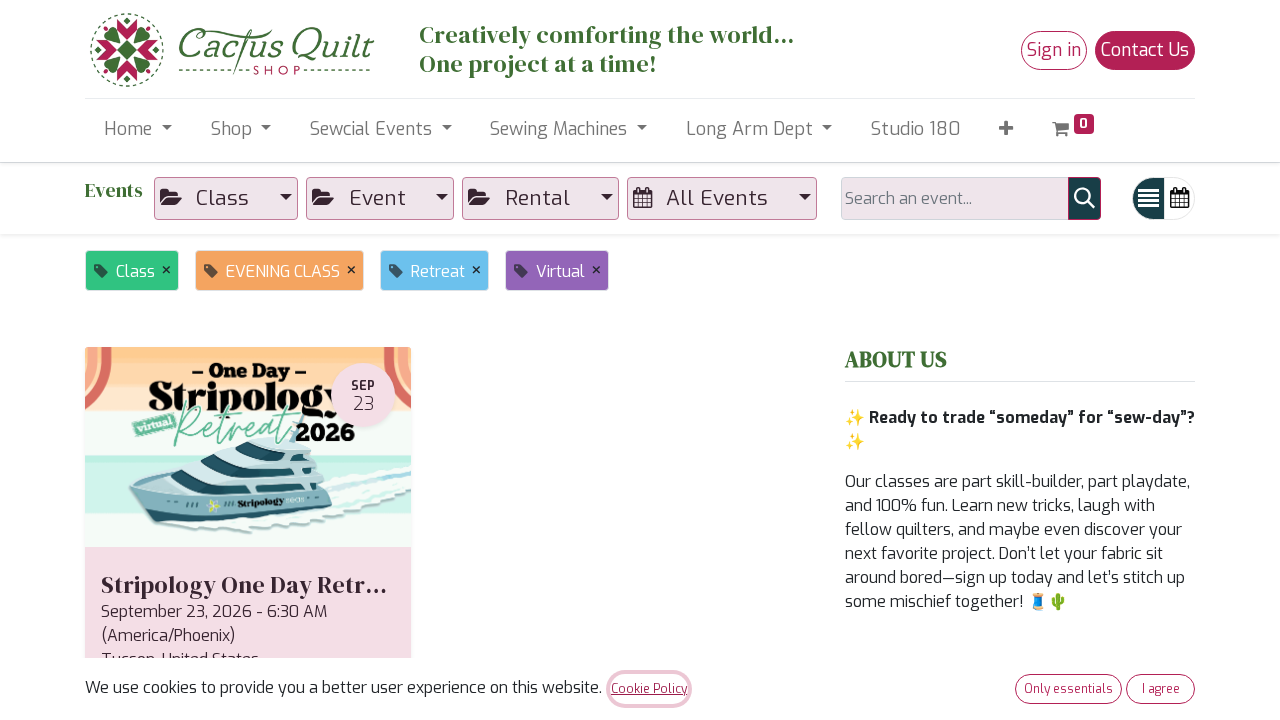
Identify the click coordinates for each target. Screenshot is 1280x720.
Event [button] (377, 198)
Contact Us (1145, 50)
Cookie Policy (649, 689)
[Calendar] (1179, 198)
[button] (1006, 129)
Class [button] (222, 198)
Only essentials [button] (1068, 689)
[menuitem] (916, 129)
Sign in (1054, 50)
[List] (1148, 198)
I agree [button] (1161, 689)
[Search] (1084, 198)
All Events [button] (717, 198)
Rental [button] (537, 198)
